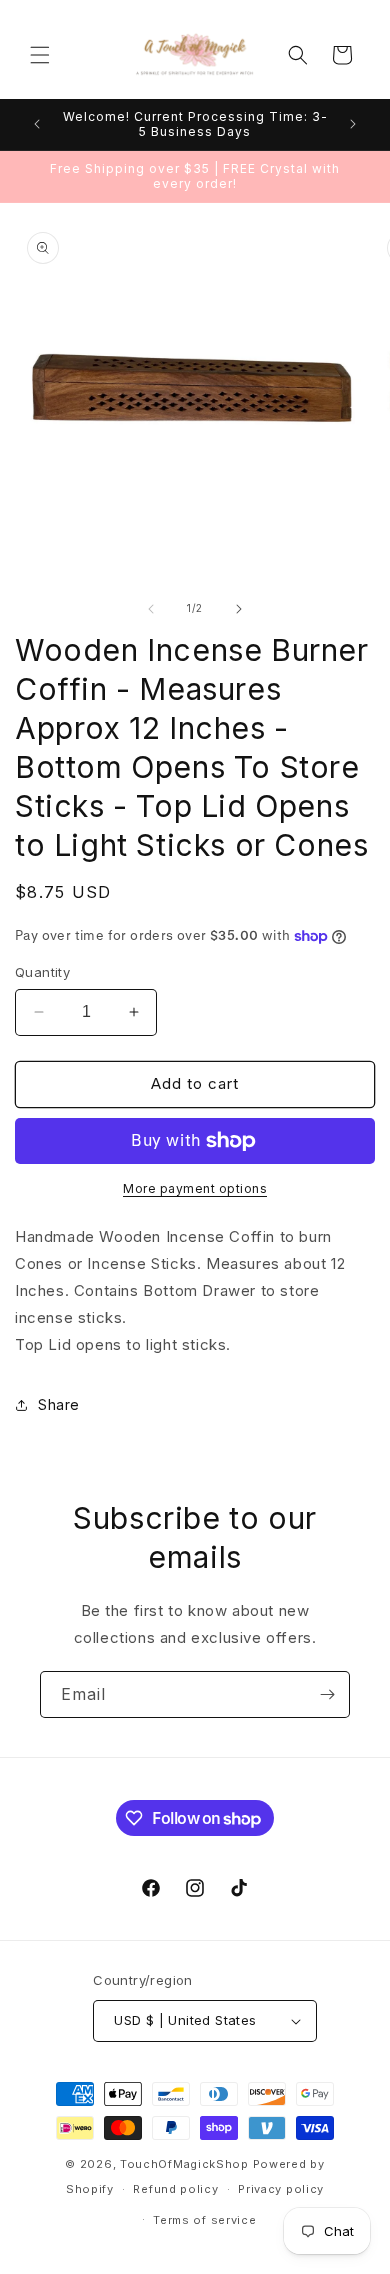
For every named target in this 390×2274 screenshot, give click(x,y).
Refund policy (175, 2189)
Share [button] (59, 1404)
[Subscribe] (327, 1694)
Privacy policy (281, 2189)
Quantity (42, 972)
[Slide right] (239, 609)
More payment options (195, 1188)
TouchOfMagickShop (184, 2164)
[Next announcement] (353, 124)
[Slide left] (151, 609)
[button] (40, 55)
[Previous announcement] (37, 124)
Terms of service (204, 2220)
